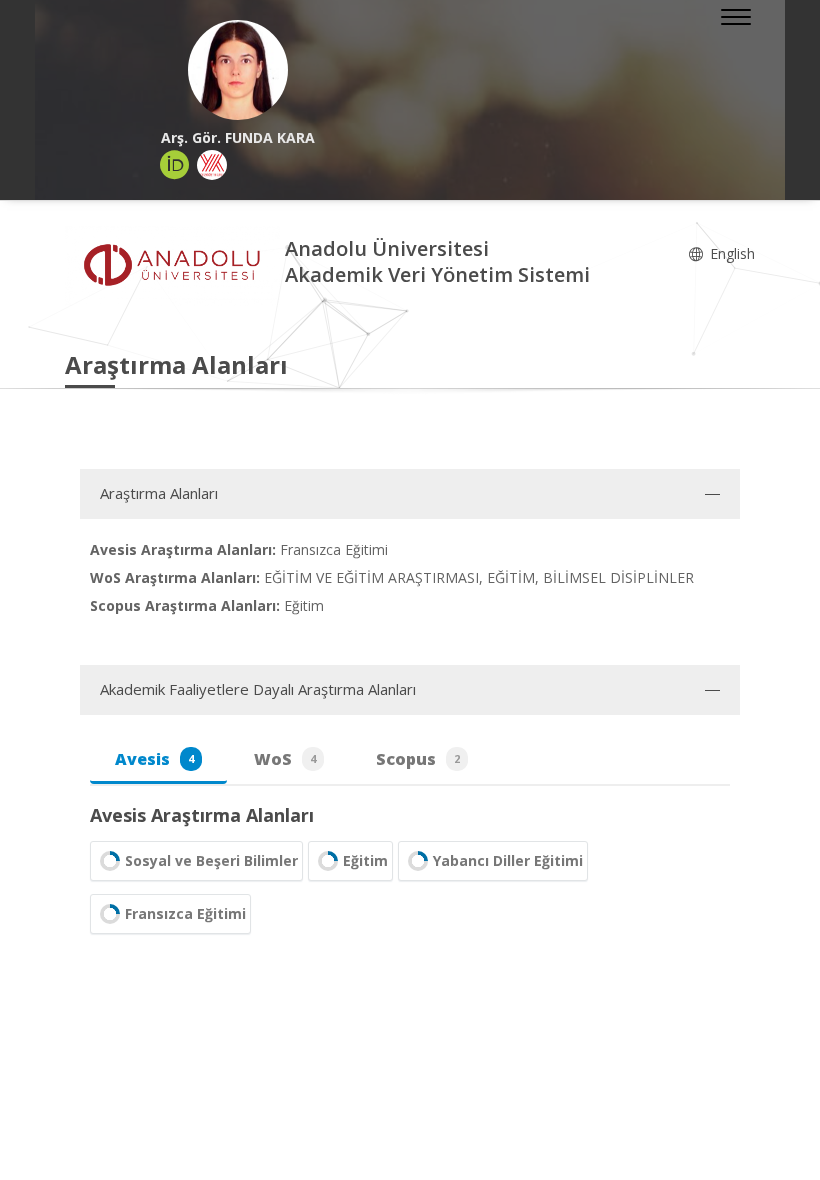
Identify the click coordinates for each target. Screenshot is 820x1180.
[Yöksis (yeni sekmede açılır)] (212, 165)
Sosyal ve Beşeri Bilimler (211, 860)
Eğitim (365, 860)
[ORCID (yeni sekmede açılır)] (175, 165)
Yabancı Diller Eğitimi (508, 860)
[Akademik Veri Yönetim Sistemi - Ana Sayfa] (175, 264)
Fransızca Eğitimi (185, 913)
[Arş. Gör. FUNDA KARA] (237, 70)
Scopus (418, 759)
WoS (285, 759)
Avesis (154, 759)
